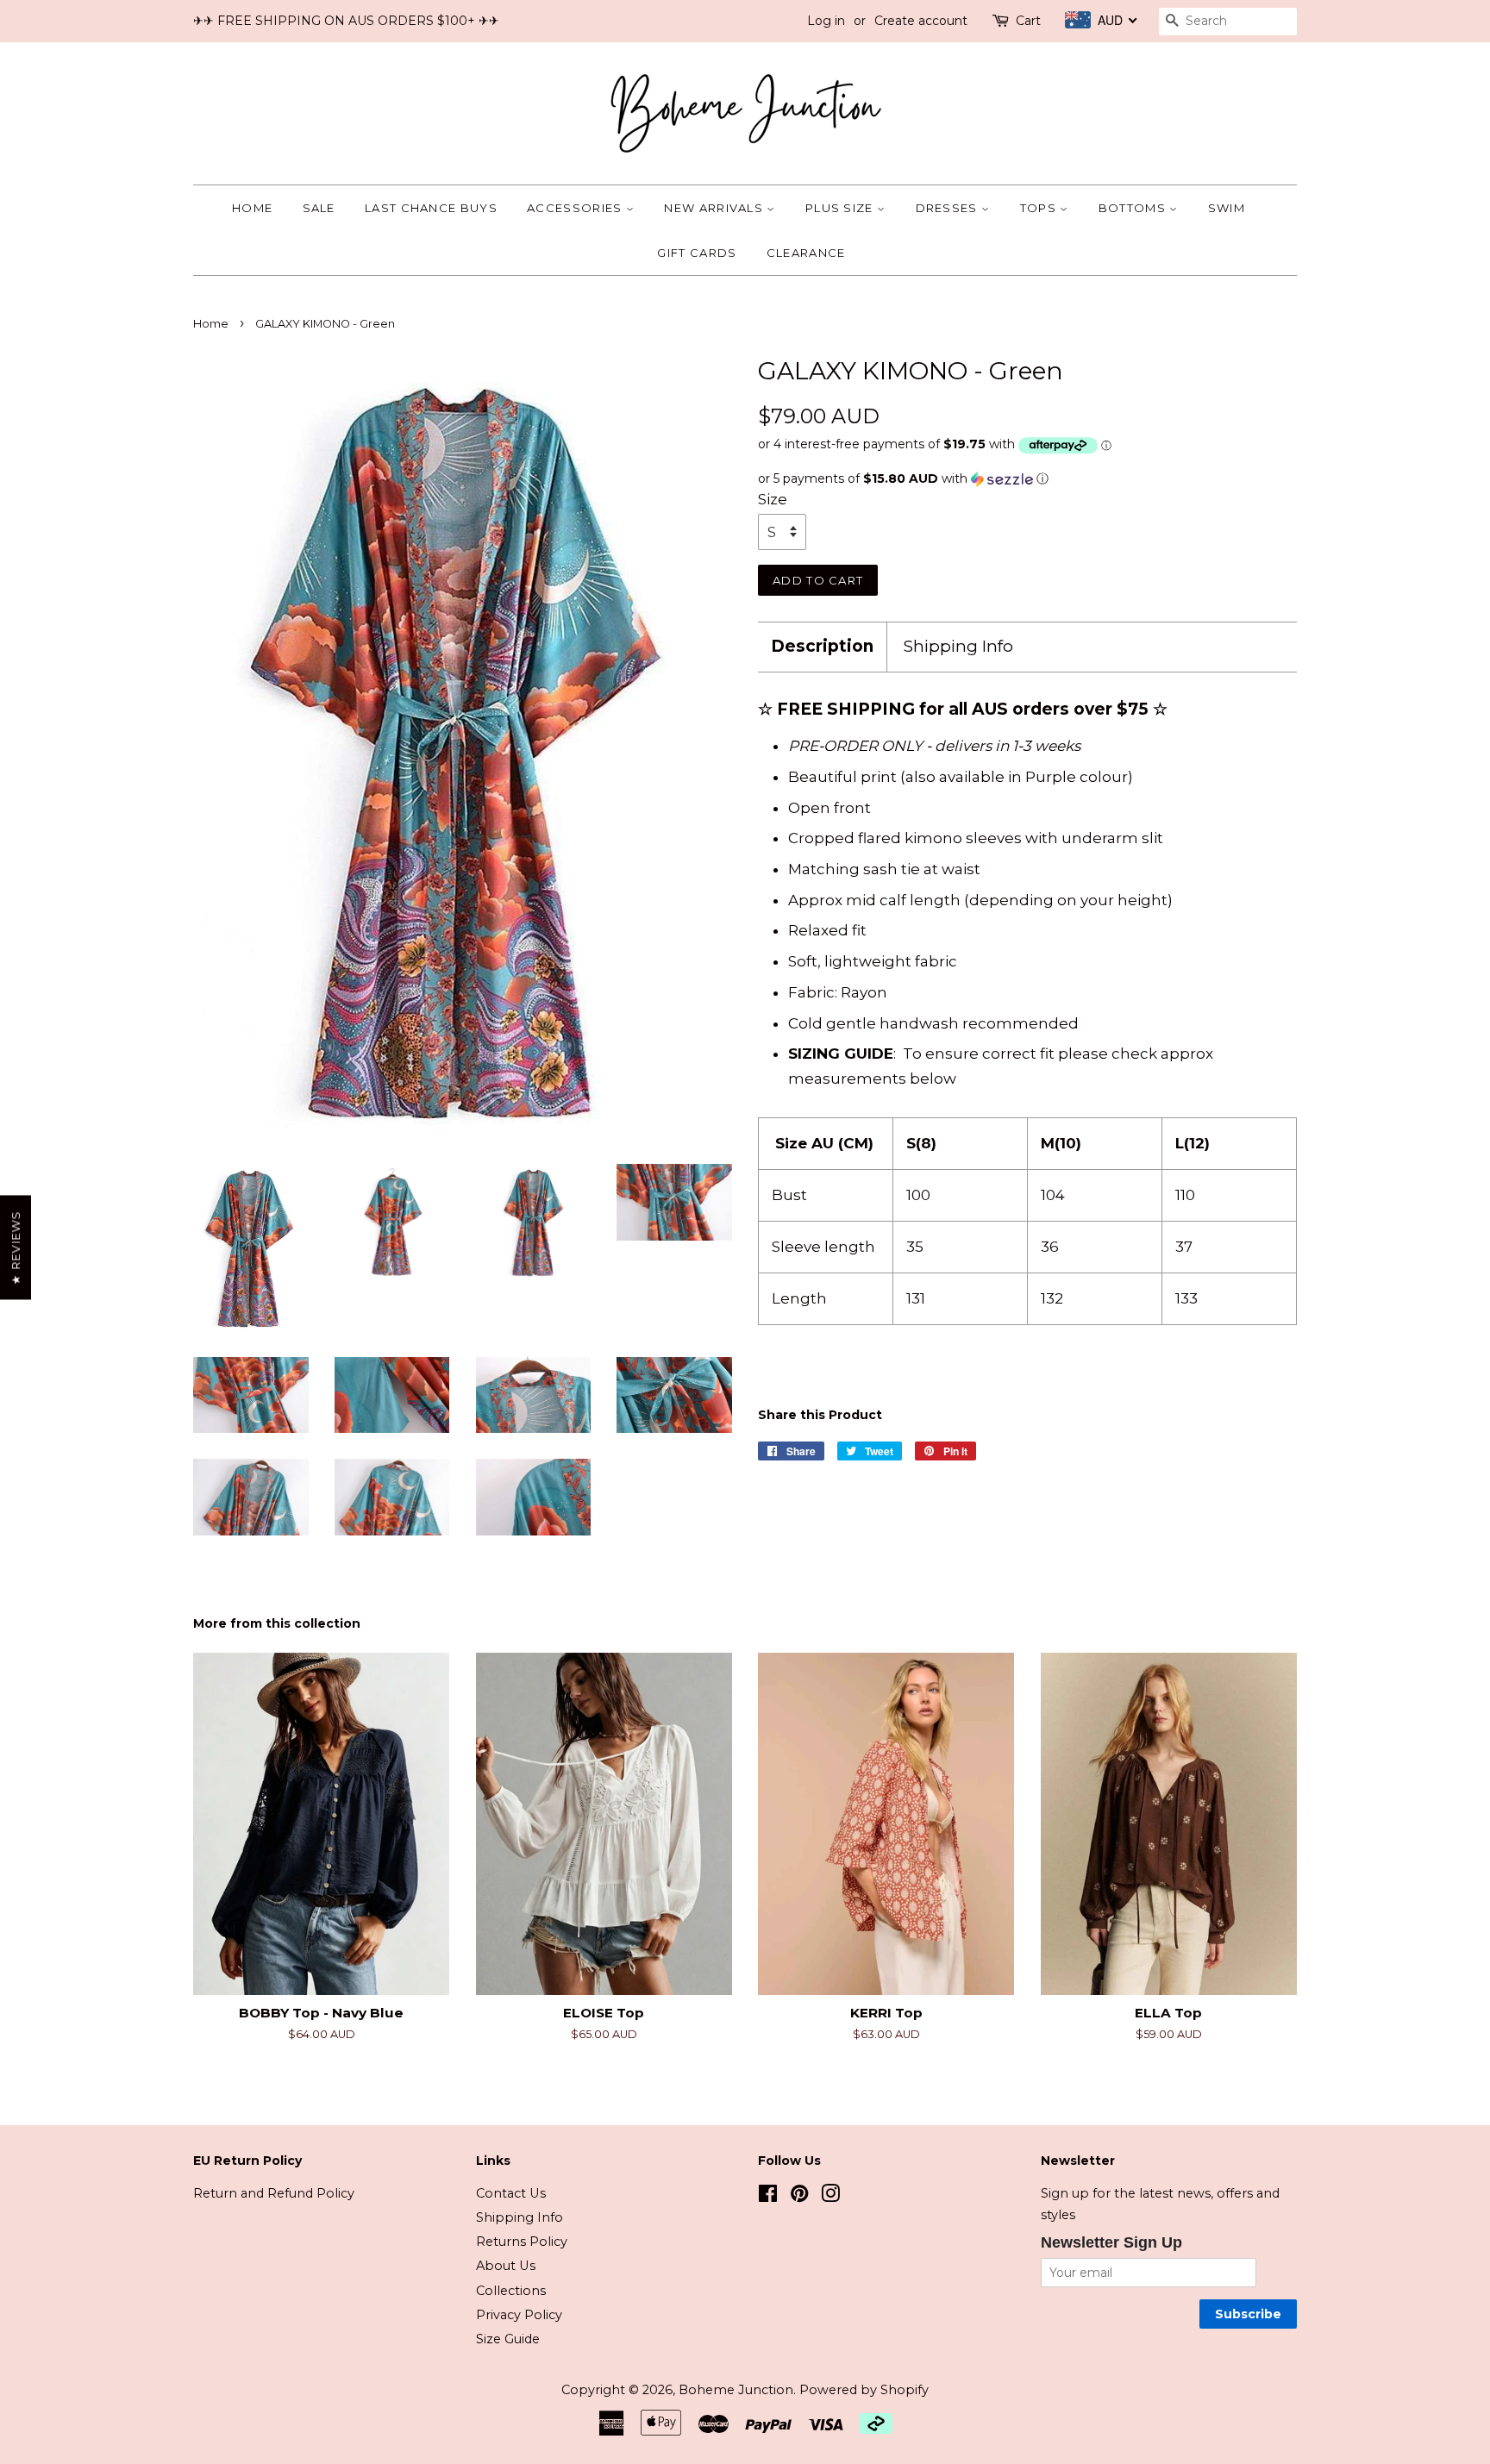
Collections (511, 2291)
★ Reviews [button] (16, 1248)
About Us (506, 2266)
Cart (1028, 21)
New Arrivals (715, 208)
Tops (1040, 208)
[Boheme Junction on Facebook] (768, 2197)
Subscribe (1248, 2314)
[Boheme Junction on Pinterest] (799, 2197)
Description (822, 646)
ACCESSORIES (576, 208)
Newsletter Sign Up (1111, 2242)
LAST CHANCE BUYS (431, 208)
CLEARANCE (806, 253)
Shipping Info (958, 646)
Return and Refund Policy (274, 2193)
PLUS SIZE (841, 208)
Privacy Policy (519, 2315)
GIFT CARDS (697, 253)
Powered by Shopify (864, 2390)
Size (773, 499)
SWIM (1227, 208)
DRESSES (948, 208)
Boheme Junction (736, 2390)
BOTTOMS (1134, 208)
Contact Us (511, 2193)
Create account (921, 21)
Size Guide (508, 2339)
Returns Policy (522, 2242)
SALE (319, 208)
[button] (1027, 479)
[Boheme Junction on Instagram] (830, 2197)
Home (252, 208)
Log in (826, 21)
